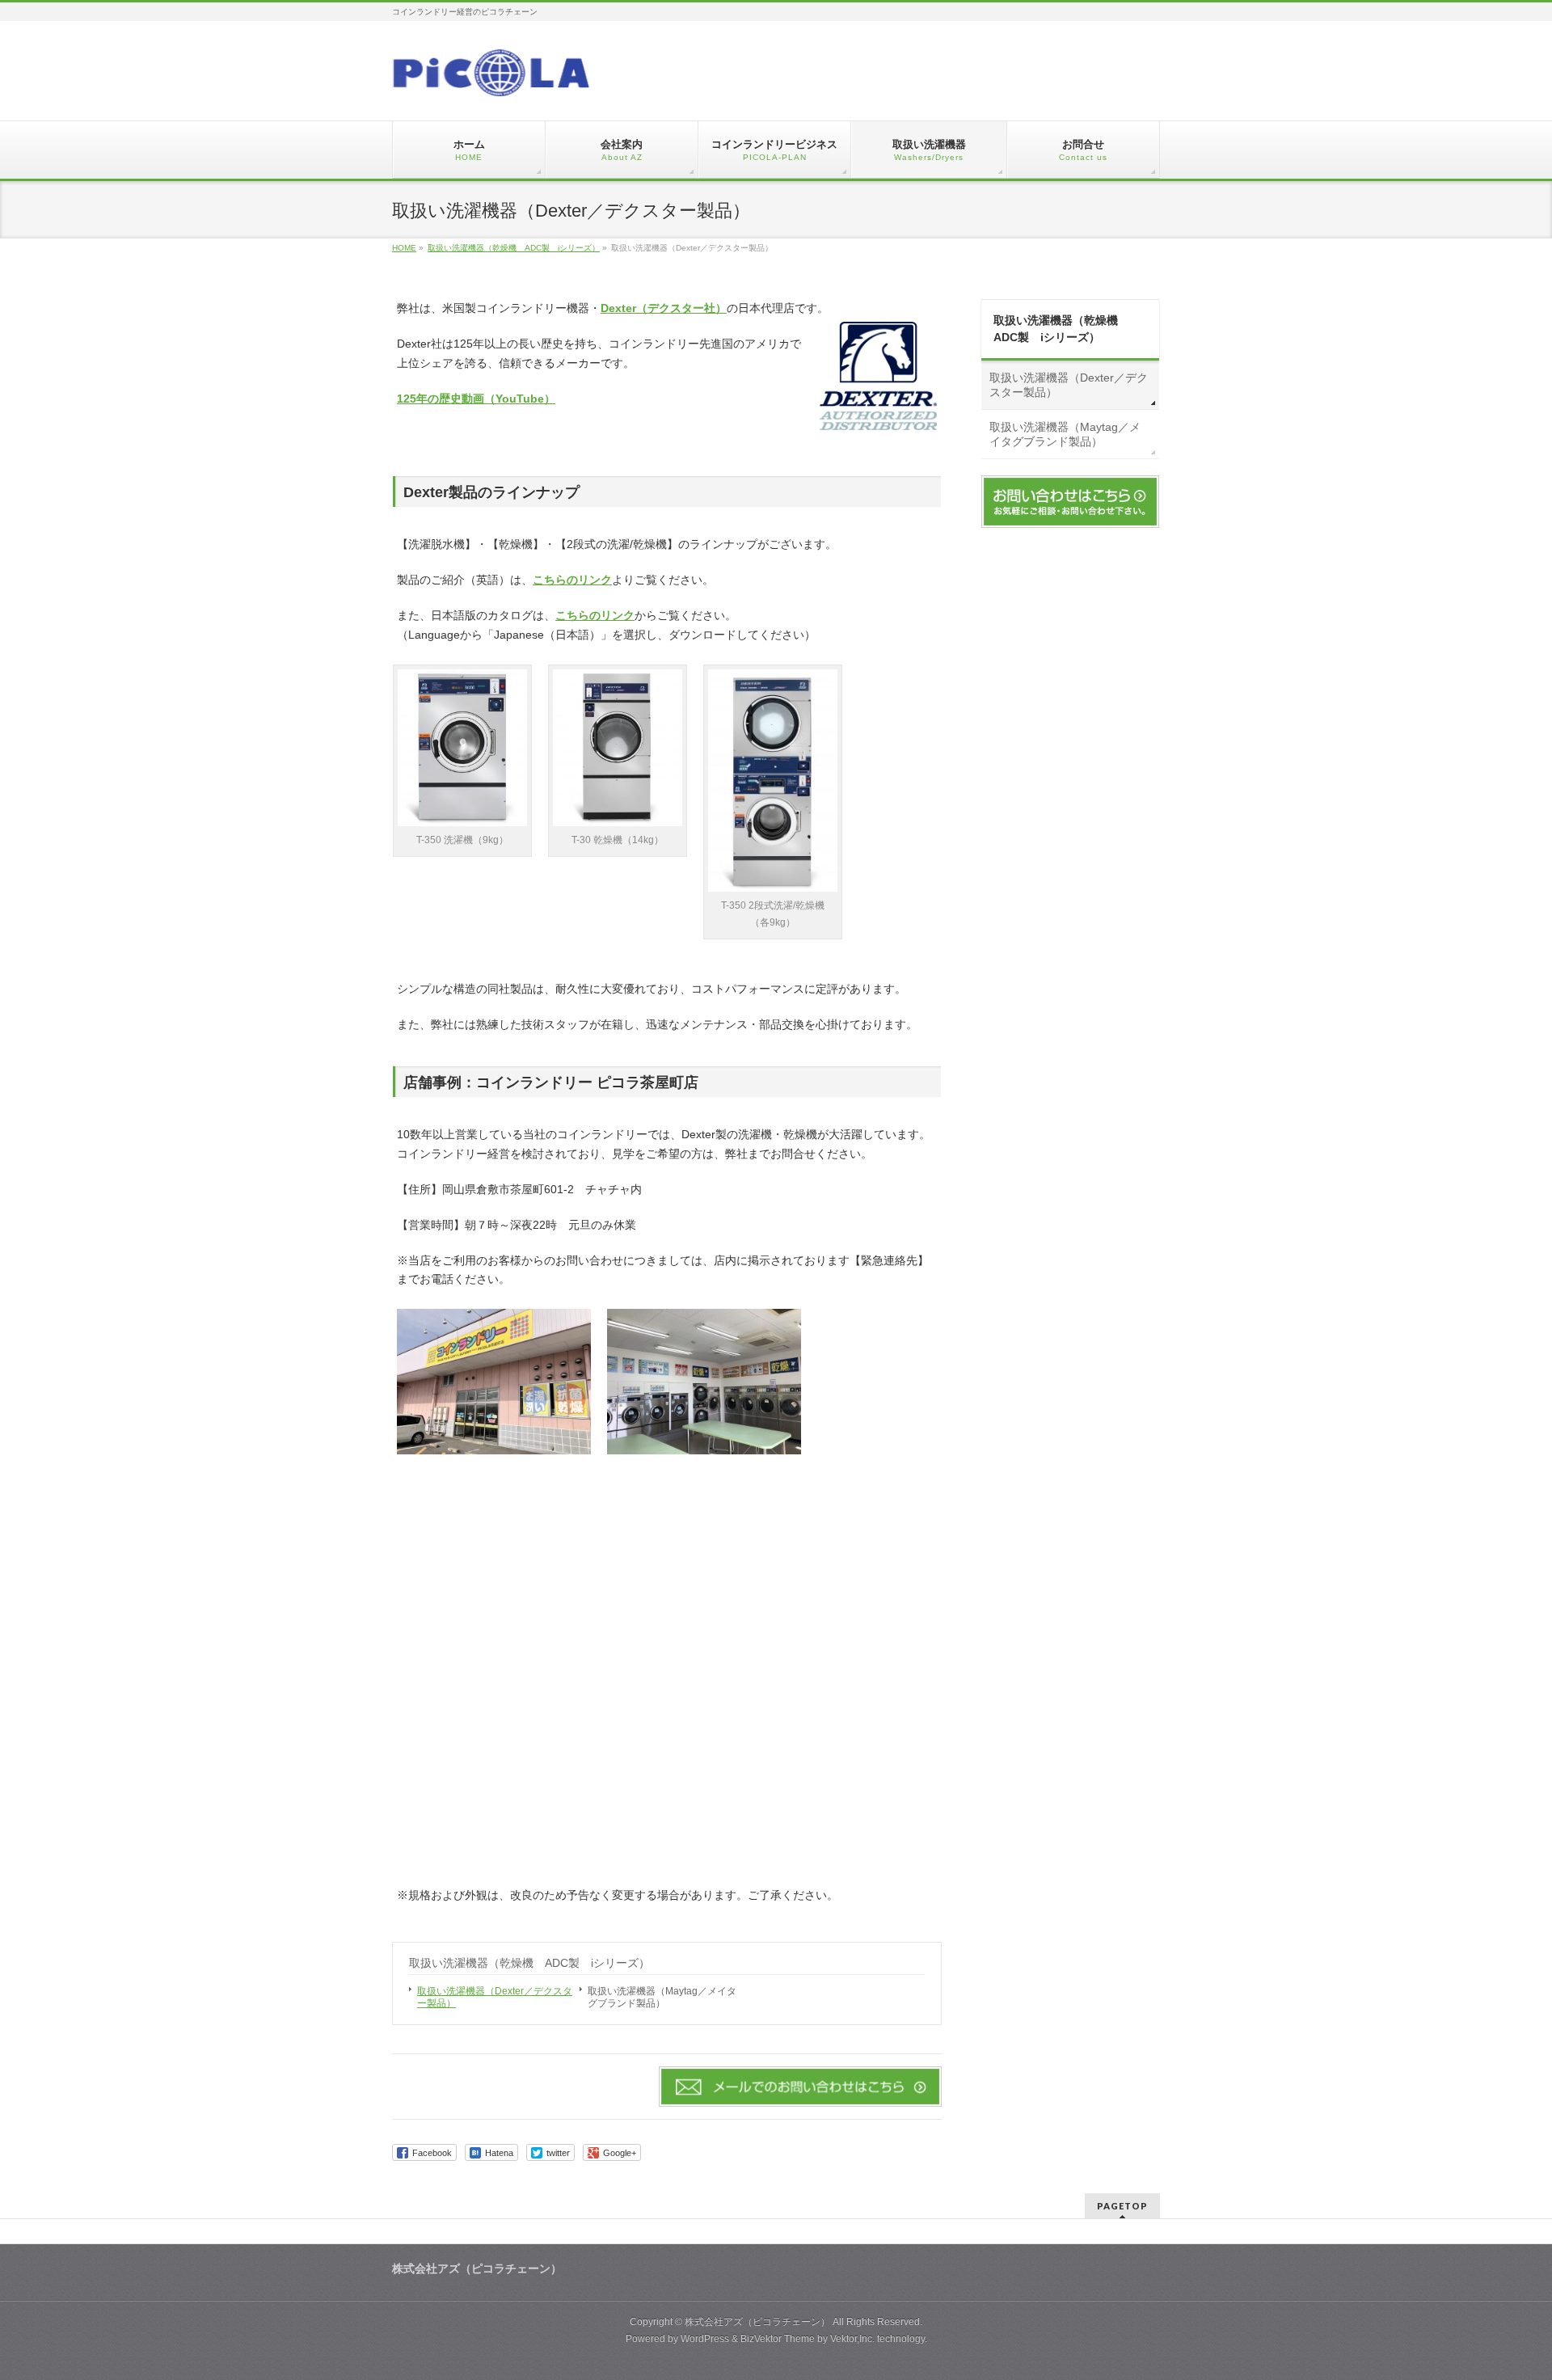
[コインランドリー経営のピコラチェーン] (491, 78)
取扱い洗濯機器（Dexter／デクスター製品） (495, 1997)
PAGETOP (1122, 2206)
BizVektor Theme (778, 2339)
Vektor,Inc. (852, 2339)
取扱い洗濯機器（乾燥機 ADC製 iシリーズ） (529, 1963)
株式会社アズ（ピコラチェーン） (757, 2322)
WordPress (705, 2339)
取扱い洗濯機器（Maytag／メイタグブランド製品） (662, 1997)
